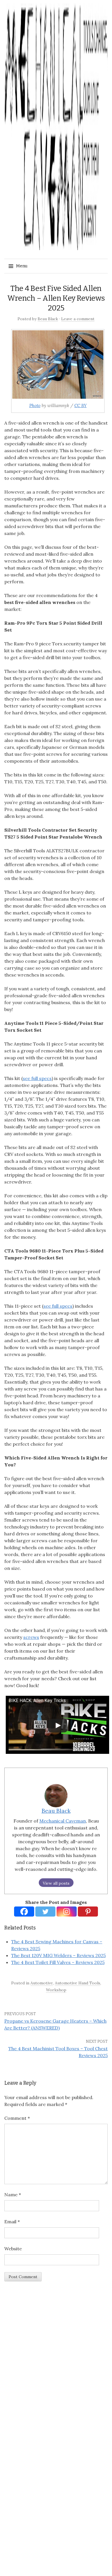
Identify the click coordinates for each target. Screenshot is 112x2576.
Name (13, 2195)
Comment (17, 2118)
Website (13, 2249)
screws (31, 1637)
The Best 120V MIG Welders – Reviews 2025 (58, 1955)
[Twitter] (45, 1912)
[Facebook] (24, 1912)
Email (12, 2222)
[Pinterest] (88, 1912)
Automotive (42, 1983)
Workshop (56, 1990)
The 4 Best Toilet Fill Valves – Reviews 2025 (58, 1962)
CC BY (81, 405)
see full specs (37, 1078)
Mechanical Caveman (63, 1821)
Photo (35, 405)
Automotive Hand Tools (78, 1983)
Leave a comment (78, 319)
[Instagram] (67, 1912)
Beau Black (48, 319)
